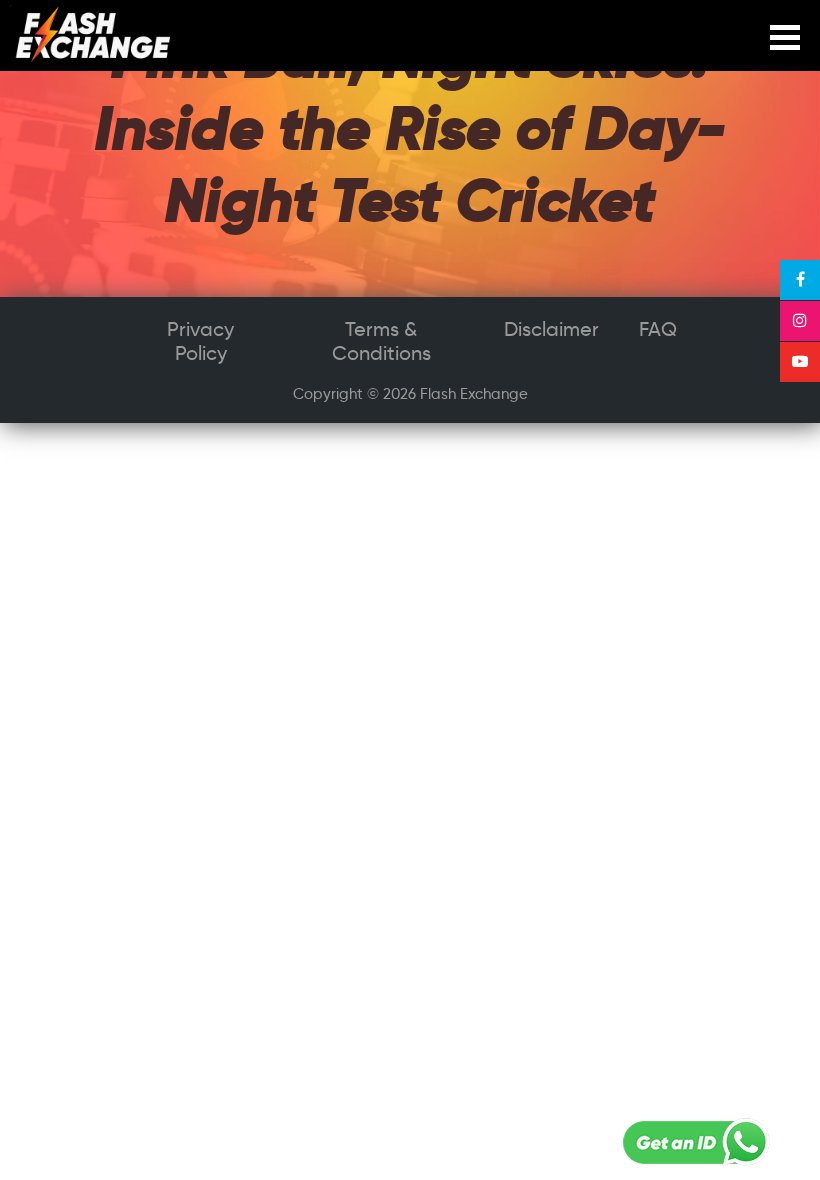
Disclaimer (551, 329)
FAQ (658, 329)
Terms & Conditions (381, 341)
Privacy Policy (200, 341)
